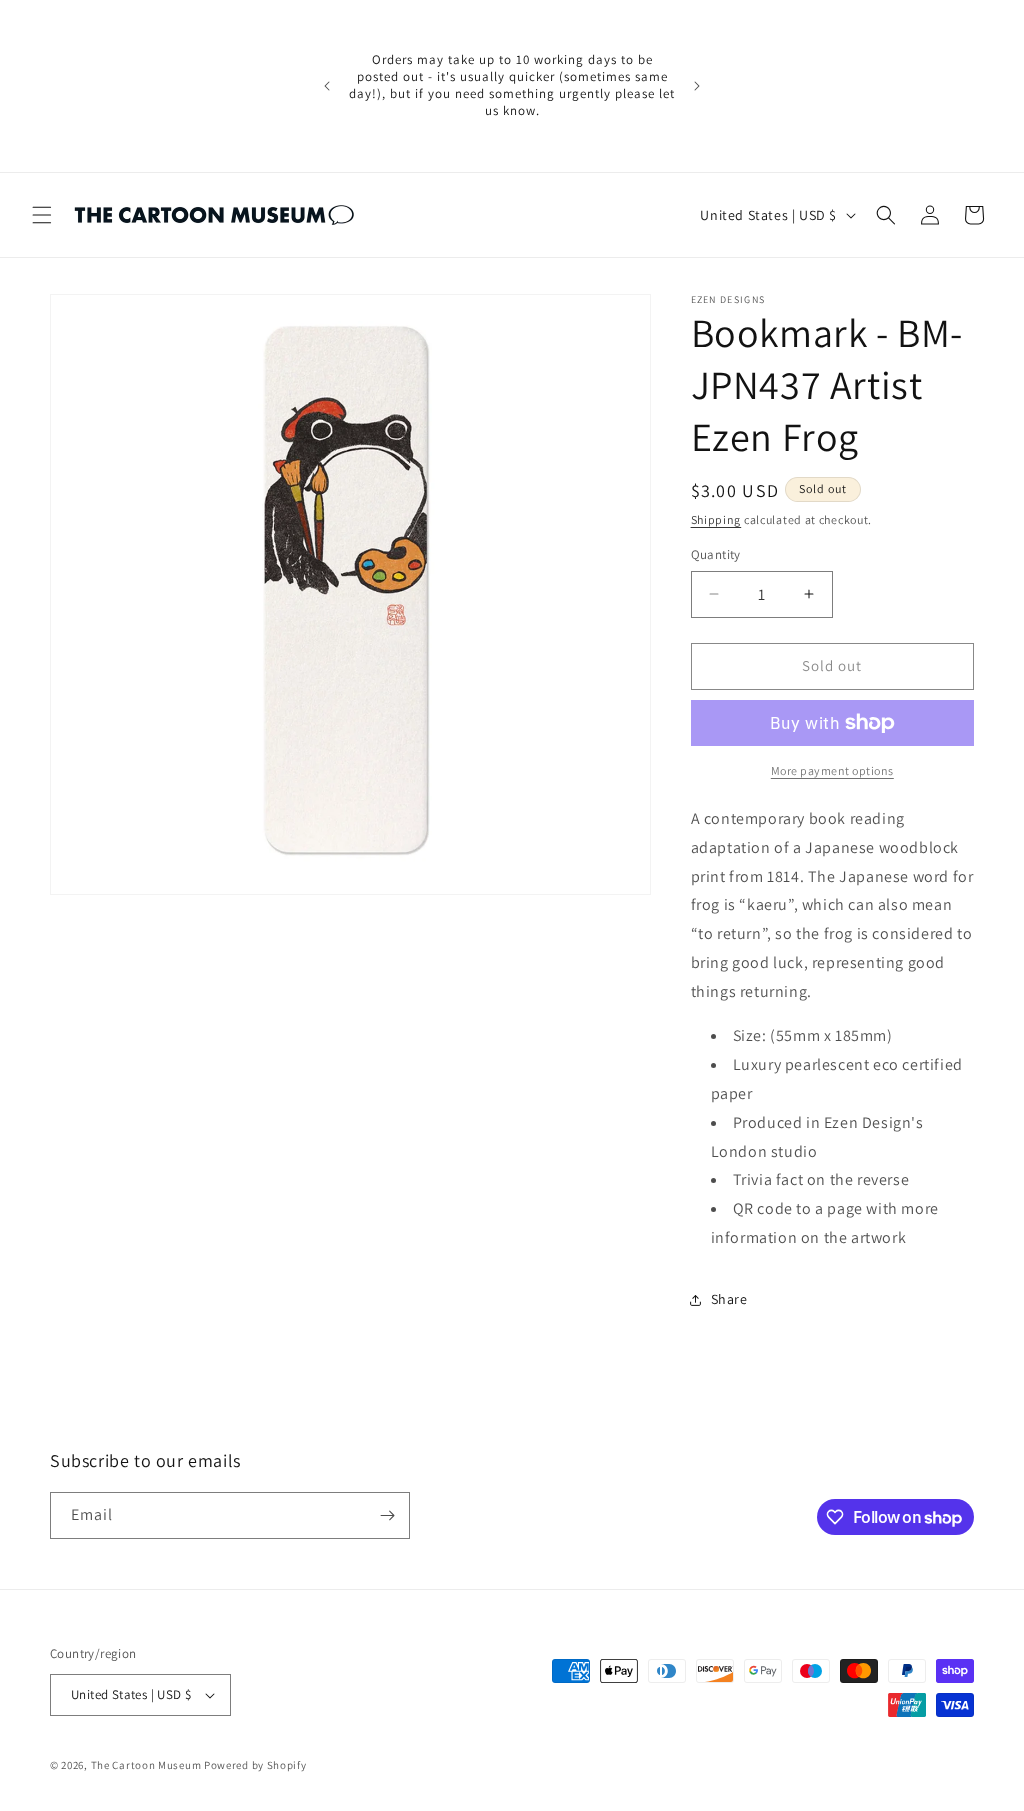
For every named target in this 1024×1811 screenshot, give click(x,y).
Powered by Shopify (255, 1765)
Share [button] (729, 1299)
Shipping (716, 519)
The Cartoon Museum (146, 1765)
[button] (42, 215)
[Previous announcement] (327, 86)
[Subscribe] (387, 1515)
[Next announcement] (697, 86)
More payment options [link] (832, 770)
